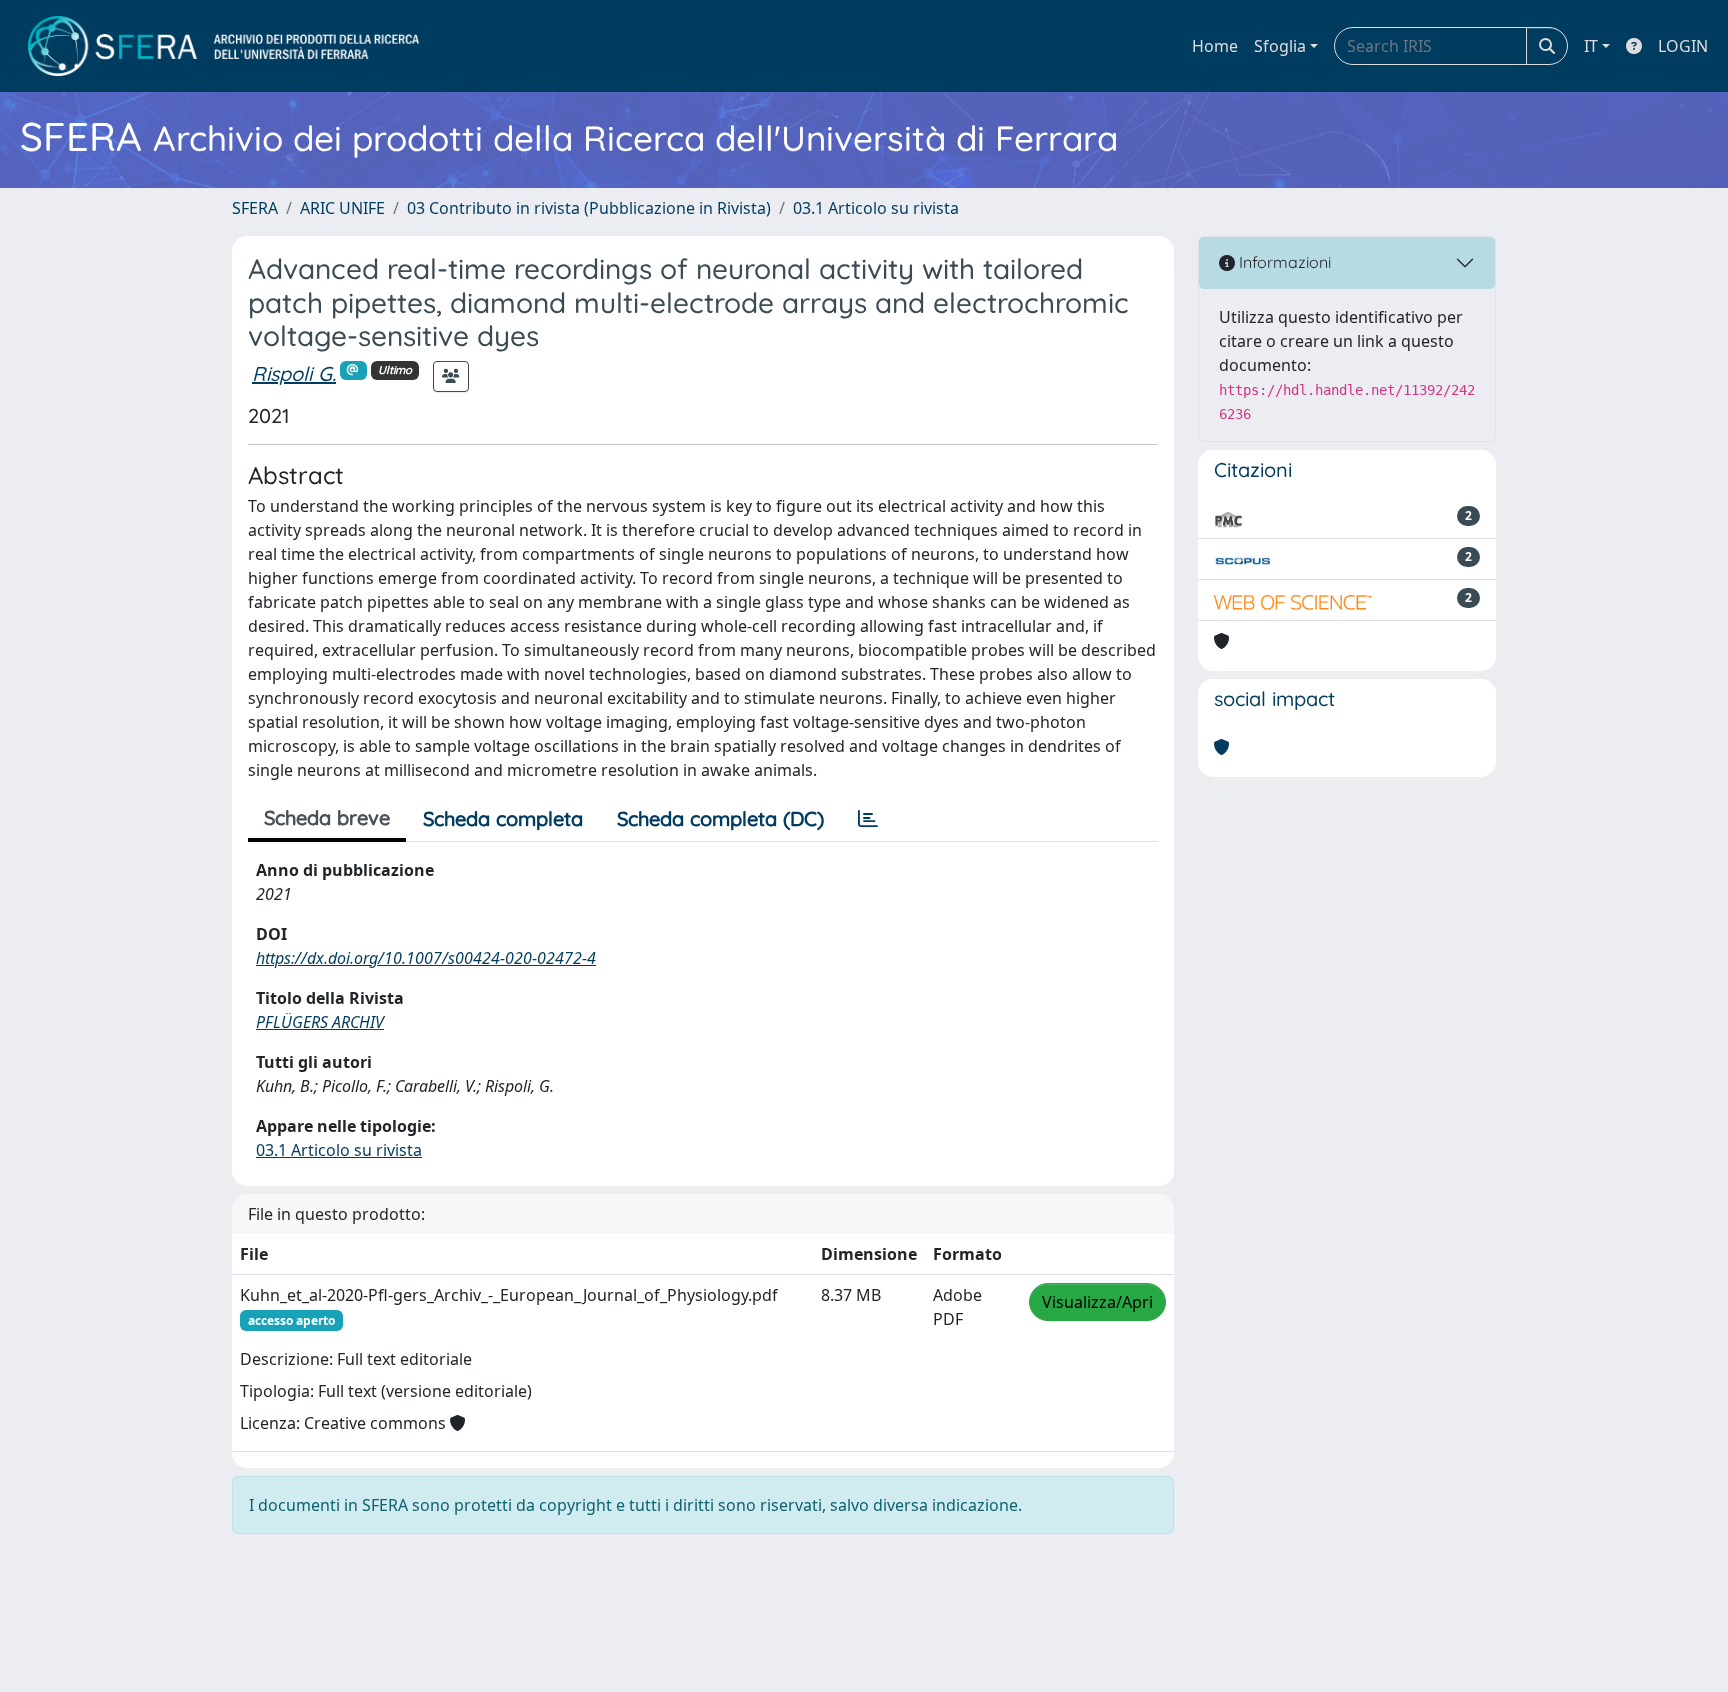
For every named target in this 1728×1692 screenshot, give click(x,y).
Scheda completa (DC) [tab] (720, 818)
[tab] (868, 819)
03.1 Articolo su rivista (876, 208)
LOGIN (1683, 46)
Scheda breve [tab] (327, 817)
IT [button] (1591, 46)
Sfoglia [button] (1280, 46)
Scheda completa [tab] (503, 818)
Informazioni (1283, 262)
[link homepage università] (223, 46)
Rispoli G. (294, 373)
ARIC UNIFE (342, 208)
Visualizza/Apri (1097, 1302)
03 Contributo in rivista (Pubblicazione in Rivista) (589, 208)
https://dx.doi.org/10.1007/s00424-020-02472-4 (426, 958)
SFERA (255, 208)
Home (1215, 46)
